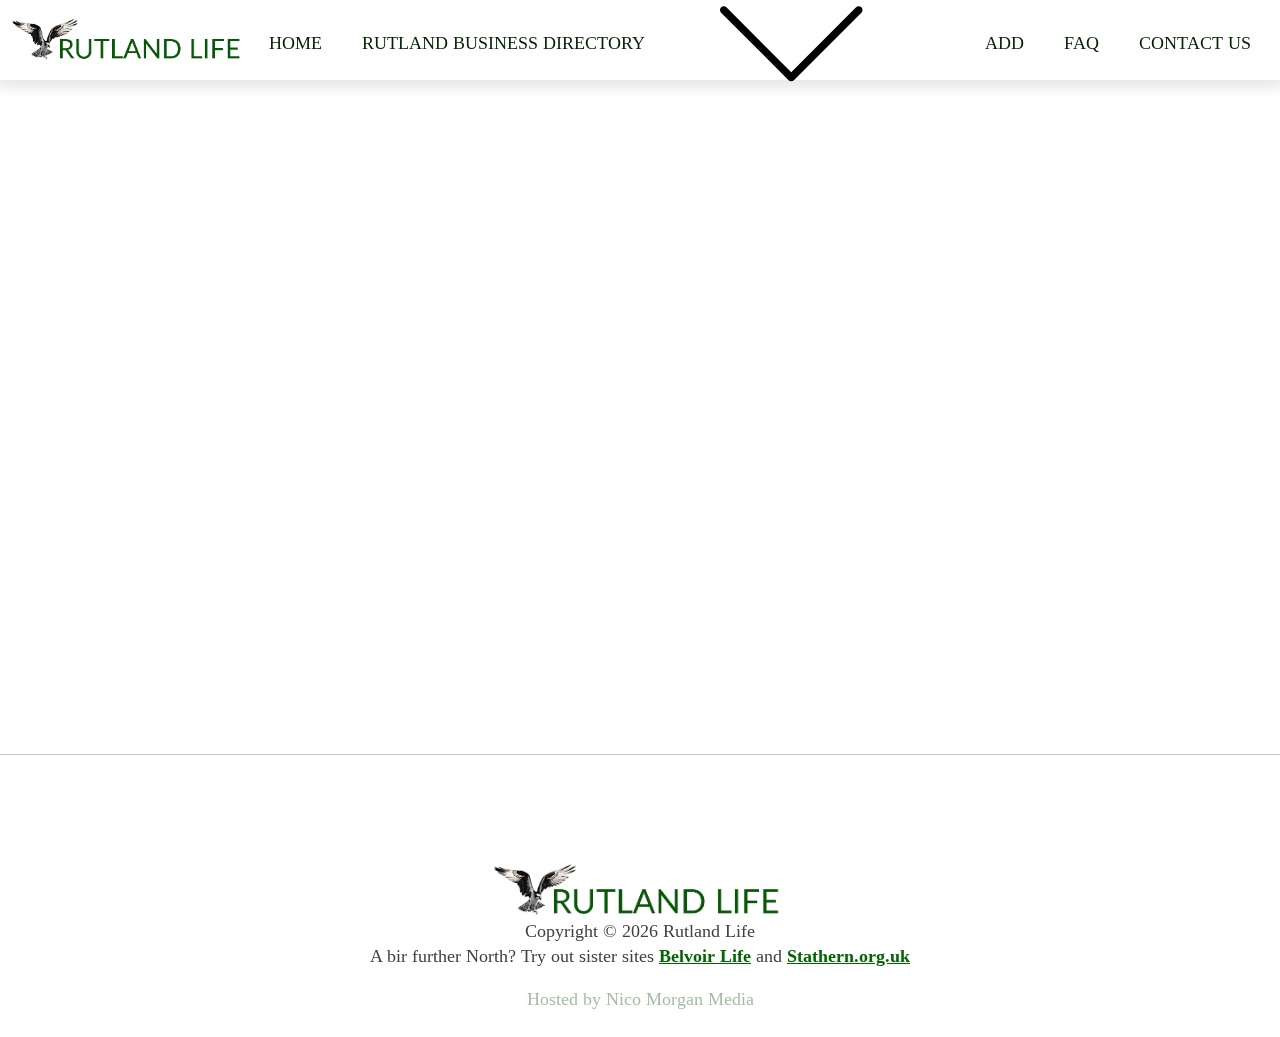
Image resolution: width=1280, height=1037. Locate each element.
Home (295, 43)
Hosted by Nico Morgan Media (640, 999)
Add (1004, 43)
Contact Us (1195, 43)
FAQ (1081, 43)
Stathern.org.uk (848, 956)
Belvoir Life (705, 956)
